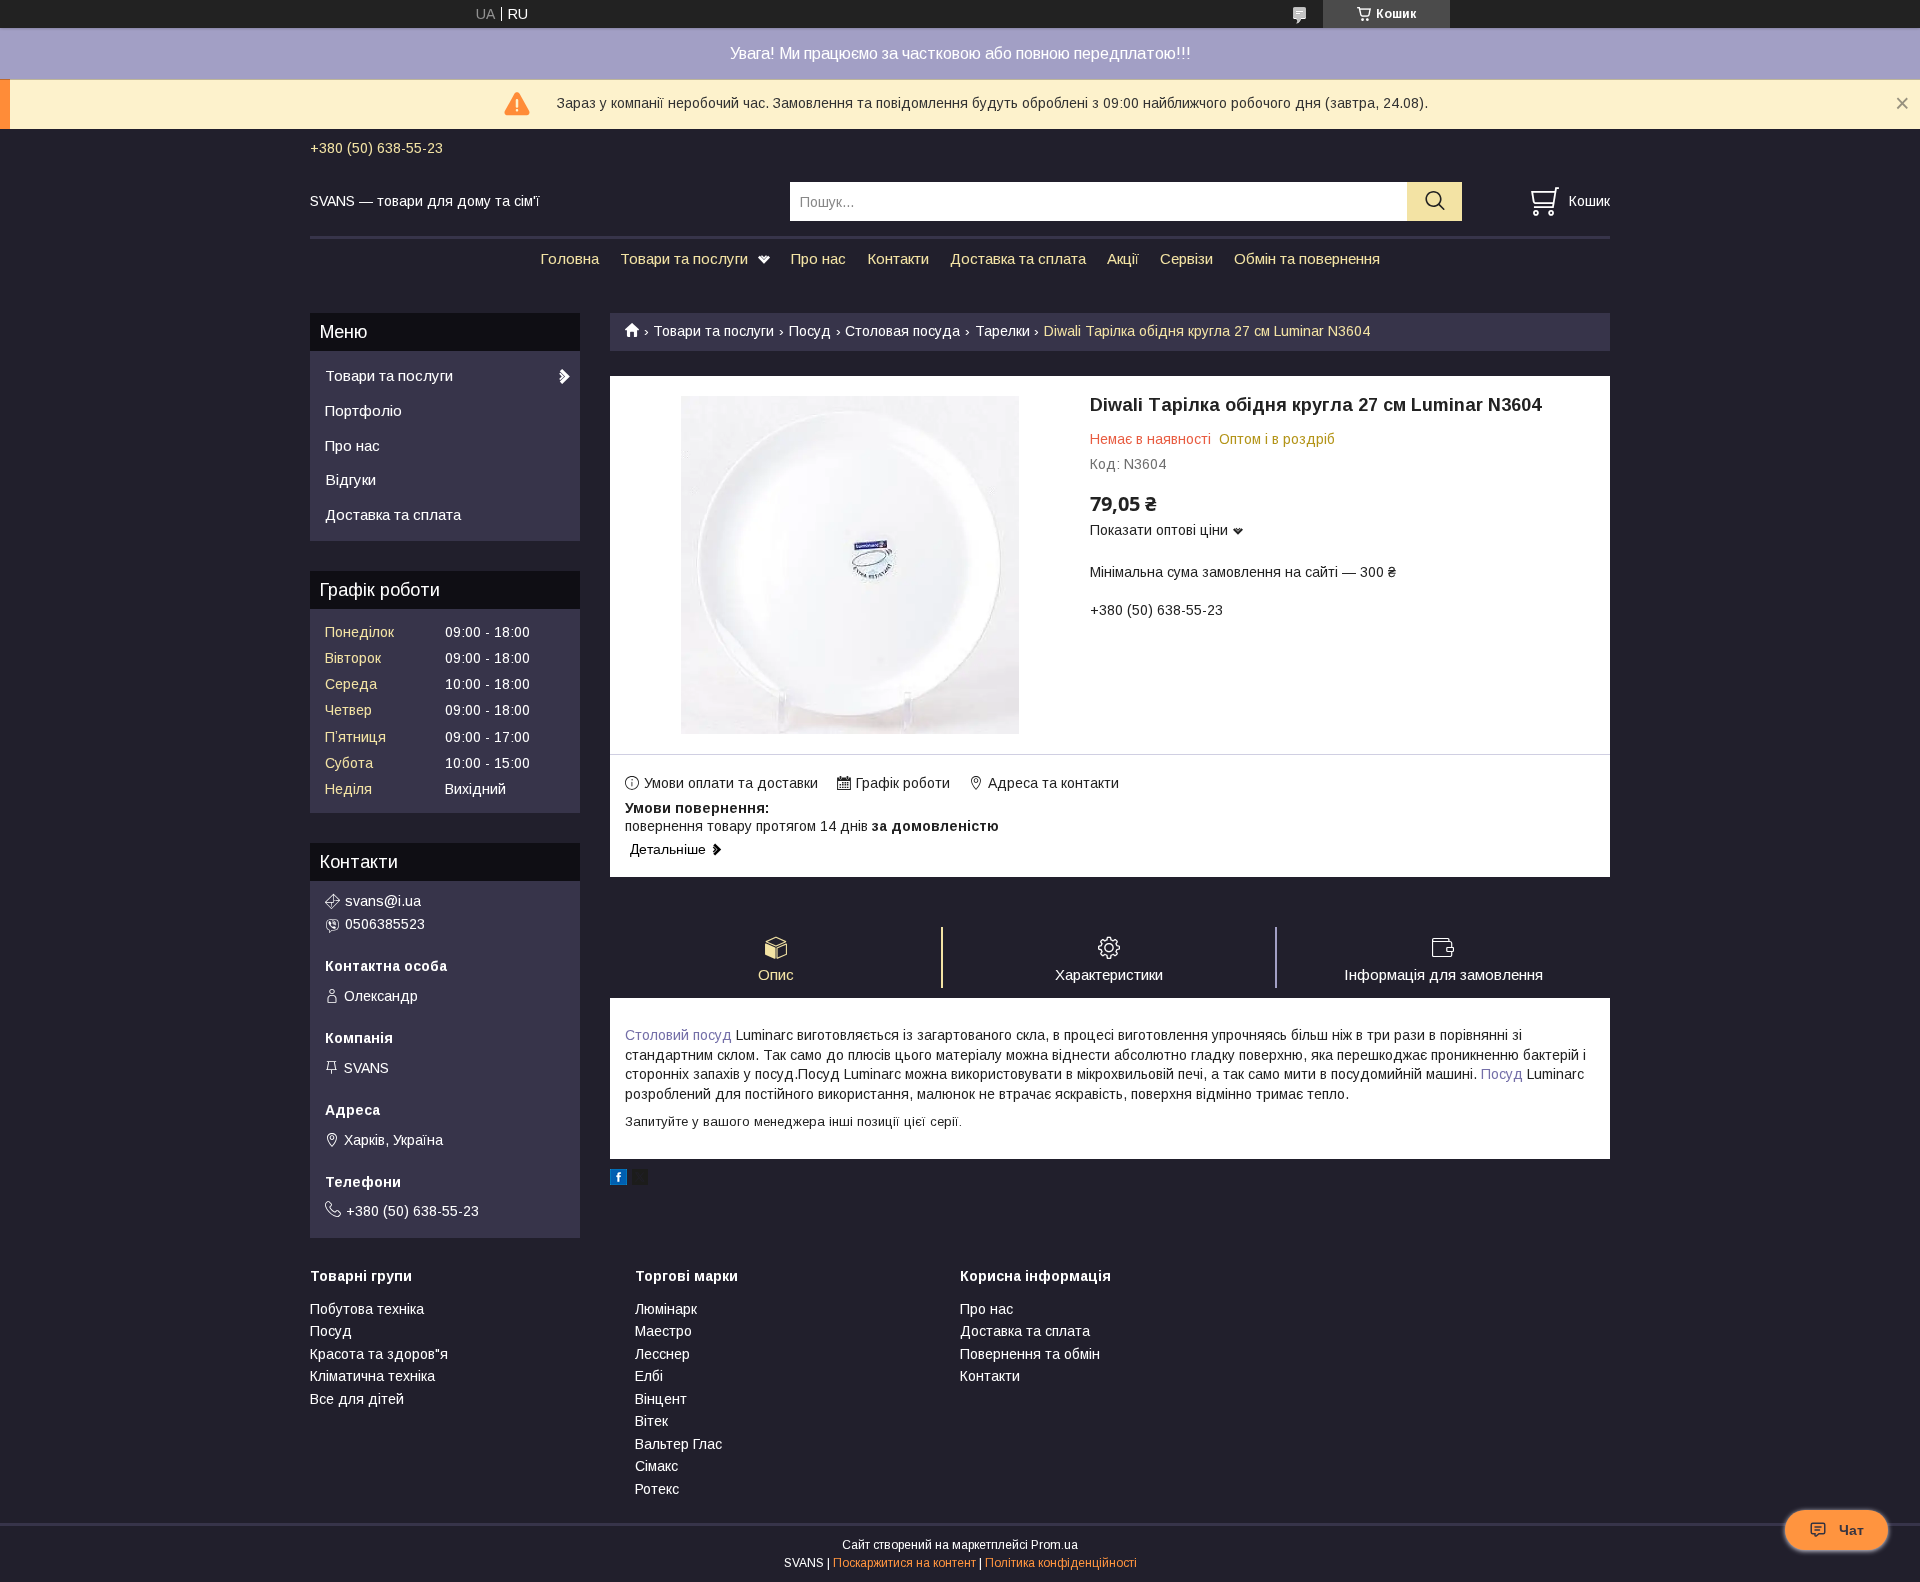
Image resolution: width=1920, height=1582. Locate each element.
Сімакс (656, 1466)
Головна (569, 258)
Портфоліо (363, 410)
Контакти (898, 258)
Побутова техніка (367, 1309)
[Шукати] (1434, 201)
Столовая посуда (902, 331)
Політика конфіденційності (1061, 1563)
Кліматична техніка (372, 1376)
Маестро (663, 1331)
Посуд (810, 331)
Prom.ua (1054, 1545)
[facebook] (618, 1180)
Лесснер (662, 1354)
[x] (640, 1180)
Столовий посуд (678, 1035)
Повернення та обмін (1030, 1354)
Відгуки (350, 479)
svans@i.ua (383, 901)
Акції (1123, 258)
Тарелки (1002, 331)
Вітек (651, 1421)
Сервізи (1186, 258)
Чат (1851, 1530)
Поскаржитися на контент (904, 1563)
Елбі (649, 1376)
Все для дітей (357, 1399)
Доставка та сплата (1018, 258)
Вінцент (661, 1399)
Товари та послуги (684, 258)
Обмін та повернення (1307, 258)
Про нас (818, 258)
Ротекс (657, 1489)
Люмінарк (666, 1309)
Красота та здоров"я (379, 1354)
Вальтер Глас (678, 1444)
